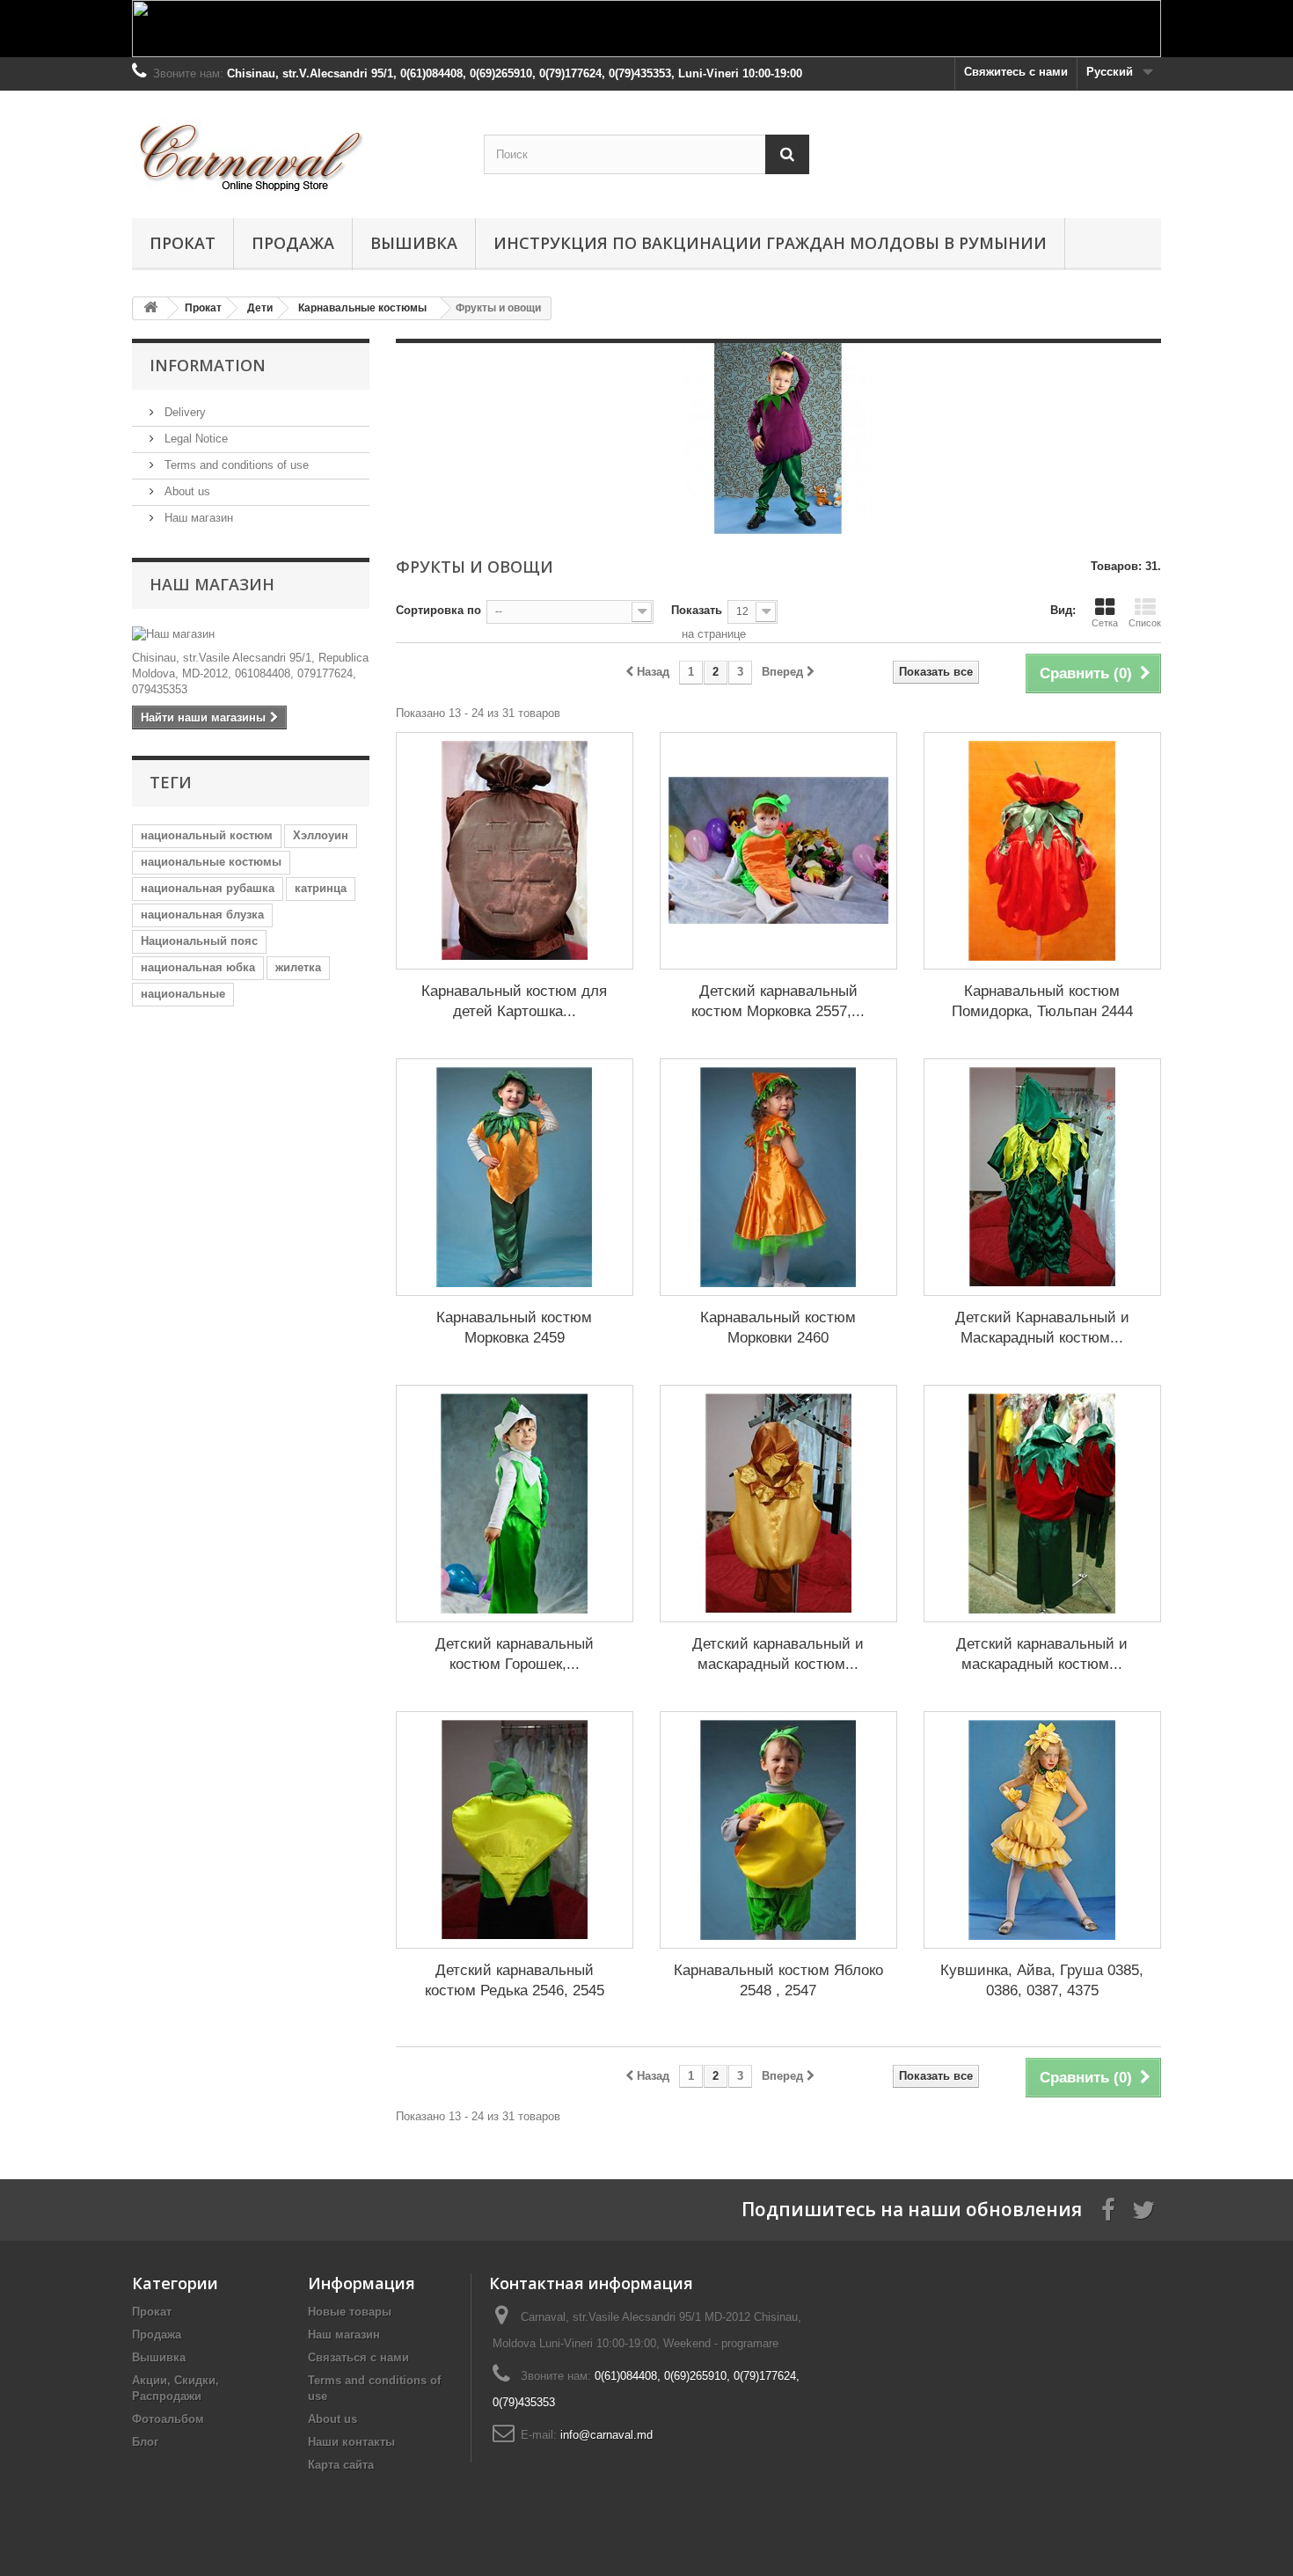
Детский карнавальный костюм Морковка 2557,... (778, 1001)
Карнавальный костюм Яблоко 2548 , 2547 (778, 1980)
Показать (697, 610)
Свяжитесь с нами (1016, 72)
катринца (321, 888)
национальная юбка (198, 967)
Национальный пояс (199, 941)
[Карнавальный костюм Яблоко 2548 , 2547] (778, 1830)
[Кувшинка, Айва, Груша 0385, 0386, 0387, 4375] (1042, 1830)
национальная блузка (202, 915)
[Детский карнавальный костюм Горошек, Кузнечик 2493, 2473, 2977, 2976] (515, 1504)
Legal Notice (194, 439)
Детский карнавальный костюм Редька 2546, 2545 (515, 1980)
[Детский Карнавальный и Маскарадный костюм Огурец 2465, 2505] (1042, 1177)
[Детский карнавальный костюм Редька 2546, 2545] (515, 1830)
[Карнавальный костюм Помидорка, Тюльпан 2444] (1042, 851)
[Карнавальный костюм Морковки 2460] (778, 1177)
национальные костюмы (211, 862)
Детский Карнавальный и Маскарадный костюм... (1042, 1328)
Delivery (183, 412)
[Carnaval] (295, 150)
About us (186, 491)
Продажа (293, 243)
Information (208, 365)
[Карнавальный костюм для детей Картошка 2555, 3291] (515, 851)
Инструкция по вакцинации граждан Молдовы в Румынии (770, 243)
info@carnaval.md (606, 2435)
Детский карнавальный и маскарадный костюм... (778, 1654)
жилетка (298, 967)
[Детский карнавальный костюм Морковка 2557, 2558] (778, 851)
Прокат (183, 243)
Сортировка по (438, 610)
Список (1145, 623)
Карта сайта (341, 2465)
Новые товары (350, 2312)
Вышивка (414, 243)
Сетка (1105, 623)
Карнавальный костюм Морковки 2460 (778, 1328)
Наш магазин (197, 518)
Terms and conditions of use (235, 465)
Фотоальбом (168, 2419)
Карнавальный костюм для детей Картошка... (514, 1001)
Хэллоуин (321, 835)
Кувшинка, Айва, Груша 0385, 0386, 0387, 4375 (1042, 1980)
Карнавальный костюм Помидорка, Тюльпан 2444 (1042, 1001)
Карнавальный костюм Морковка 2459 (514, 1328)
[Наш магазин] (251, 634)
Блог (145, 2442)
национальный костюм (207, 835)
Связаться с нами (358, 2357)
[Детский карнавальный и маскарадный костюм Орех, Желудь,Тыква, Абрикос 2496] (778, 1504)
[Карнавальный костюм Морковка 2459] (515, 1177)
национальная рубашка (208, 888)
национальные (183, 994)
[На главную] (150, 308)
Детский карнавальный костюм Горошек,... (515, 1654)
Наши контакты (351, 2442)
